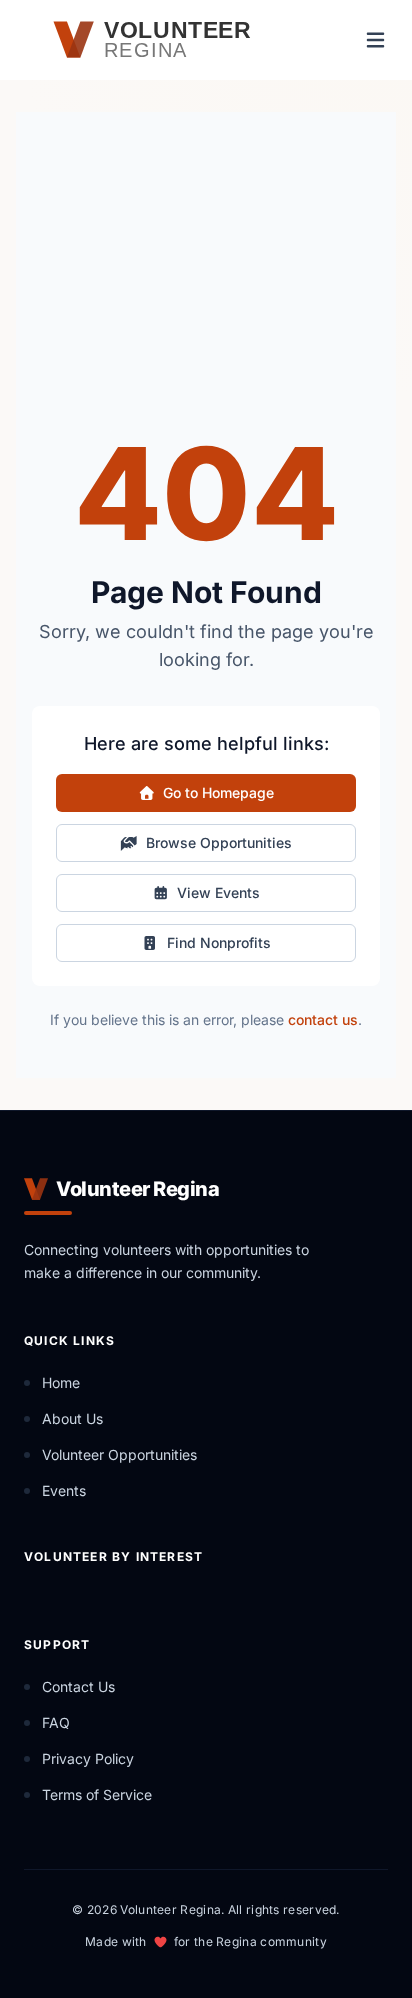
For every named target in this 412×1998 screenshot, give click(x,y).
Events (64, 1490)
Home (61, 1382)
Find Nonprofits (219, 942)
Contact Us (78, 1686)
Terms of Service (97, 1794)
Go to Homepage (218, 792)
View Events (218, 892)
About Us (72, 1418)
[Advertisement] (206, 292)
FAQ (56, 1722)
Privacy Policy (88, 1758)
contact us (323, 1019)
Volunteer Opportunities (119, 1454)
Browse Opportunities (219, 842)
